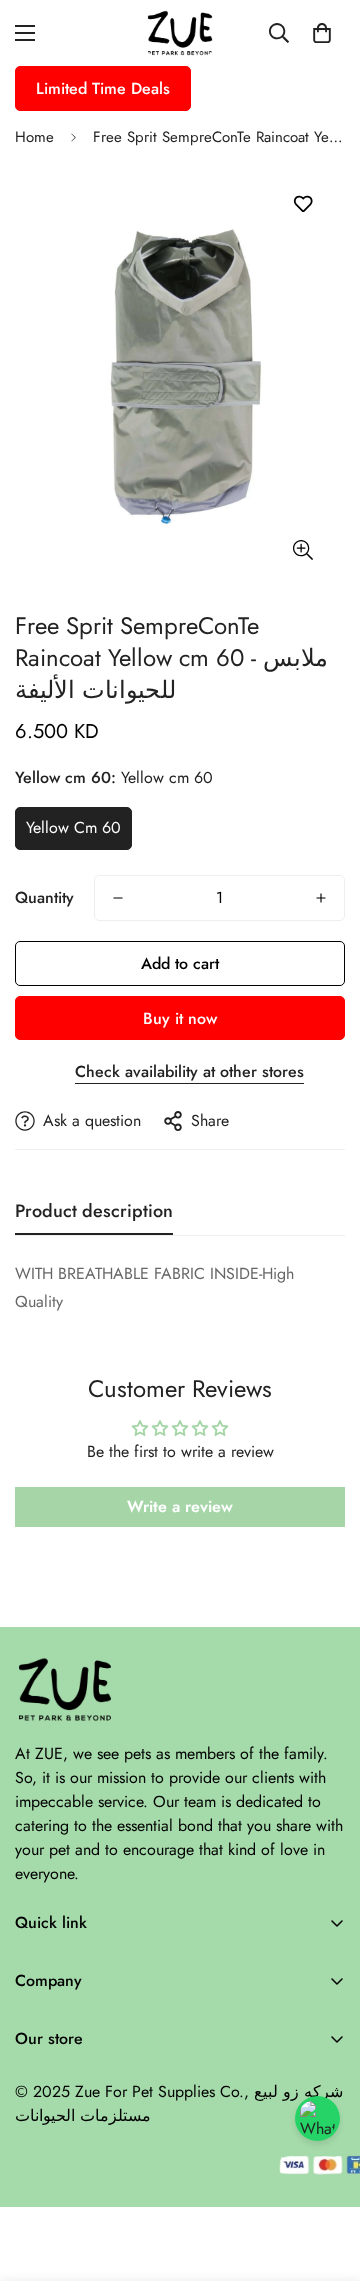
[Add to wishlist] (302, 204)
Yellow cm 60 (73, 827)
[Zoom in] (302, 549)
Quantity (44, 897)
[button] (322, 33)
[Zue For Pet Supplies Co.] (180, 33)
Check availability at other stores (189, 1071)
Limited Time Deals (103, 88)
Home (34, 137)
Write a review (180, 1506)
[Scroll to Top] (324, 2175)
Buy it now (180, 1018)
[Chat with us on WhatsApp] (317, 2118)
